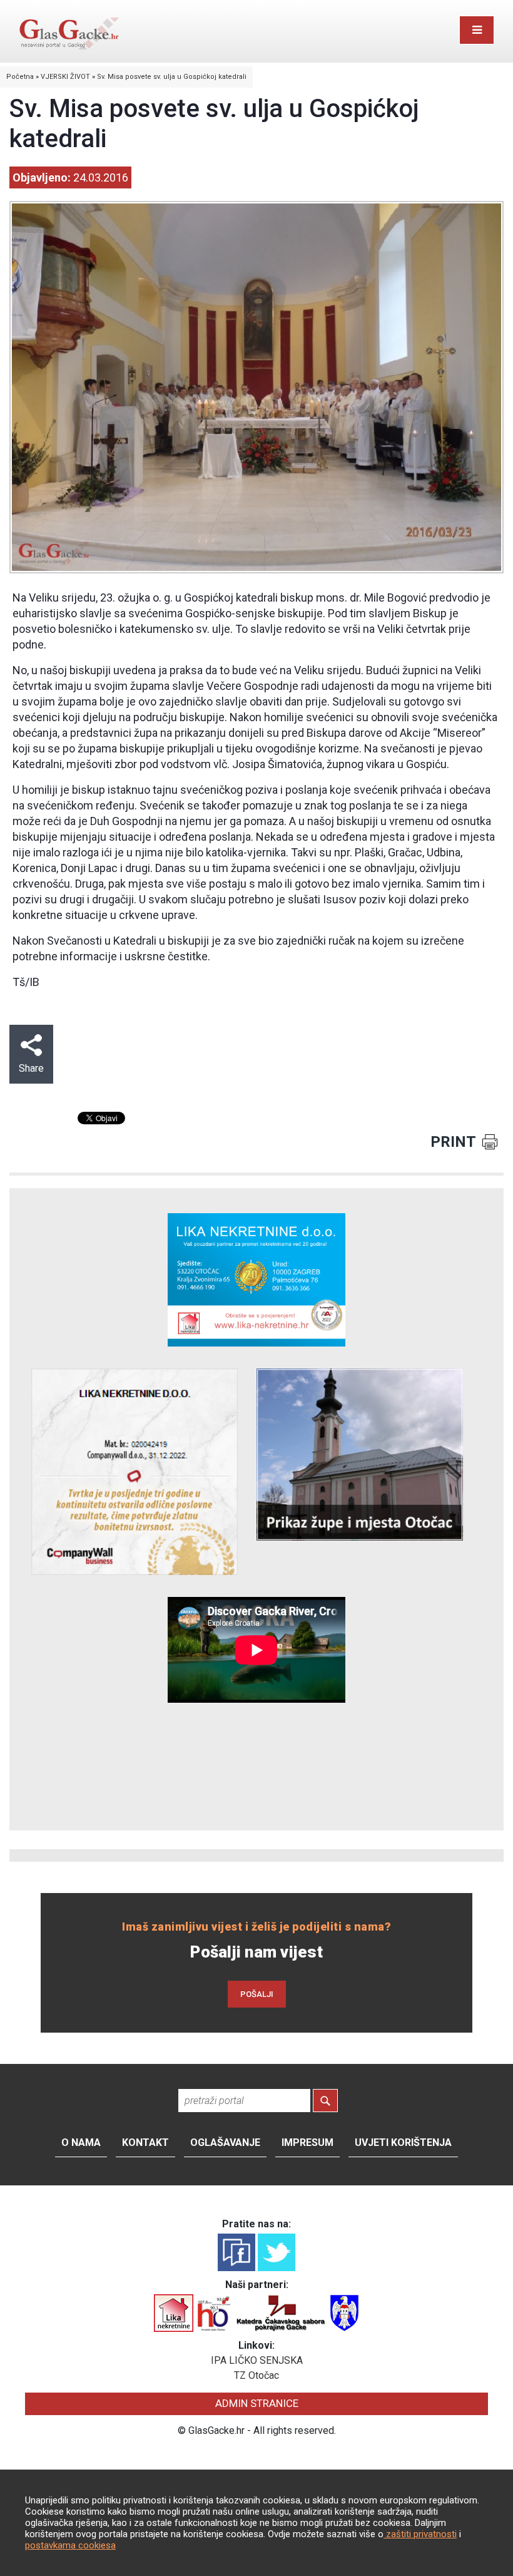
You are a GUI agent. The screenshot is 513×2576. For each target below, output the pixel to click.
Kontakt (145, 2142)
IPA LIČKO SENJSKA (257, 2360)
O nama (81, 2142)
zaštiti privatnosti (420, 2534)
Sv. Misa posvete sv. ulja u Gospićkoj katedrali (172, 77)
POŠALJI (257, 1994)
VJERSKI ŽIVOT (65, 77)
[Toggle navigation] (477, 30)
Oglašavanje (225, 2142)
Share (31, 1068)
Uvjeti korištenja (403, 2142)
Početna (20, 77)
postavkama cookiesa (70, 2545)
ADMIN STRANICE (257, 2403)
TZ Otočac (256, 2375)
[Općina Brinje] (344, 2312)
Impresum (307, 2142)
